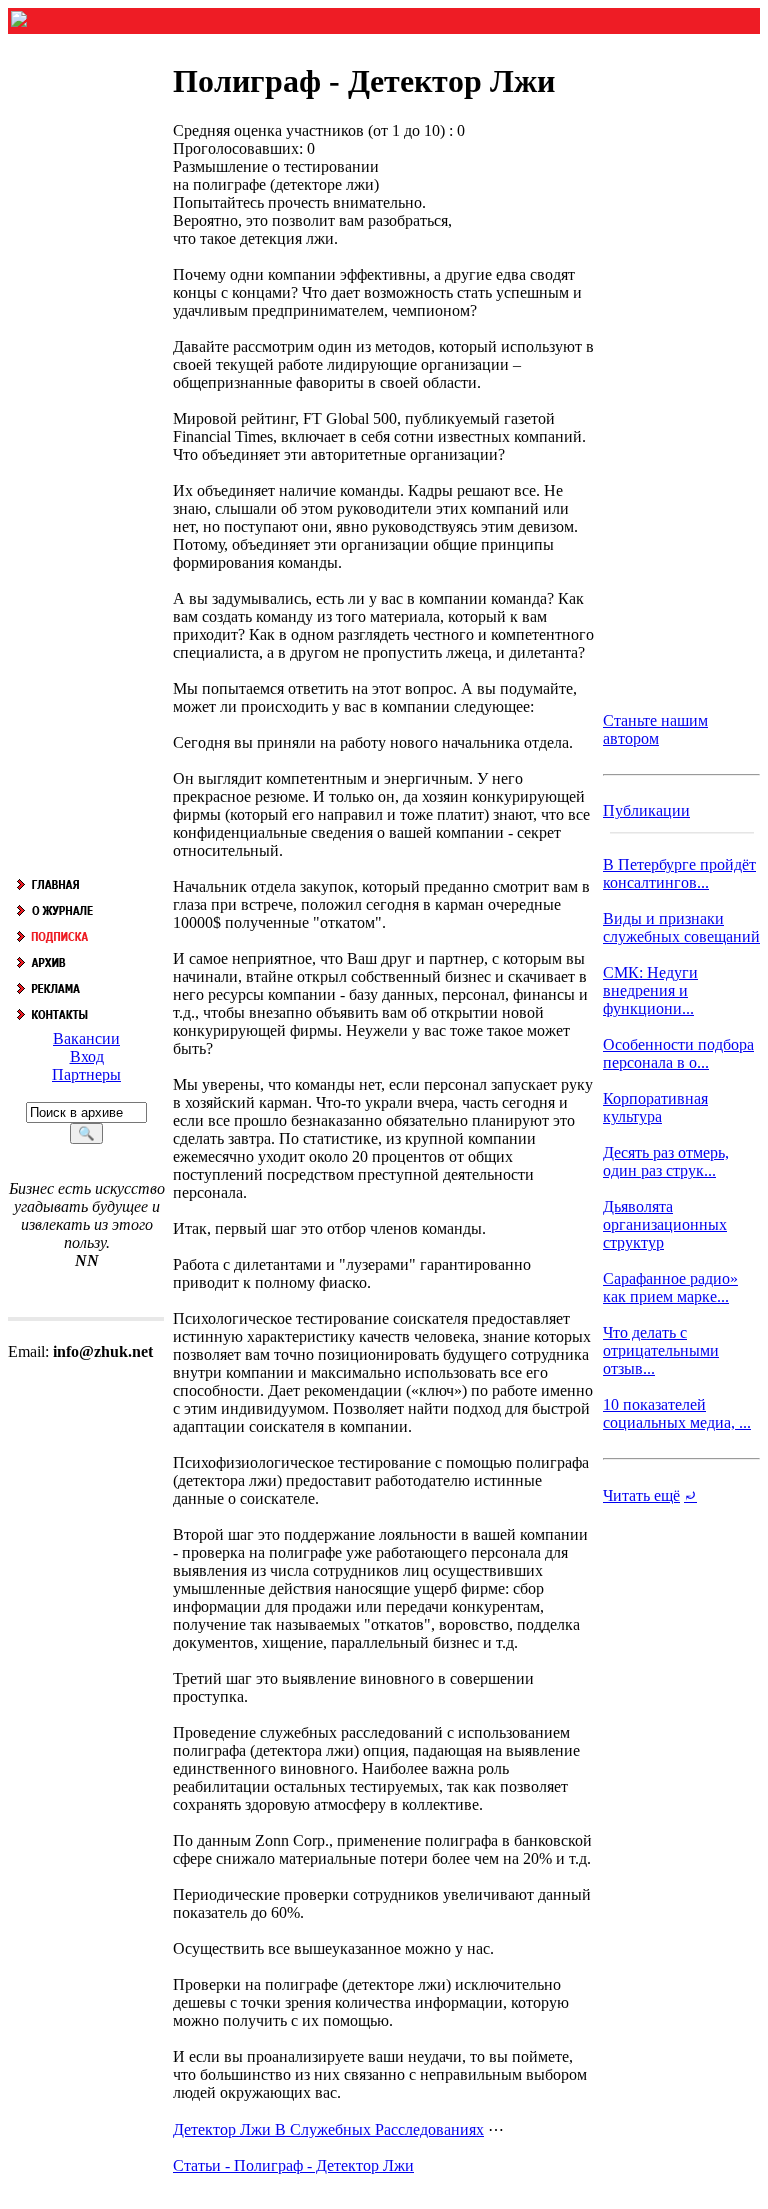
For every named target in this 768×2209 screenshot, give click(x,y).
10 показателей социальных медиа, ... (677, 1413)
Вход (87, 1056)
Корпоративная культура (655, 1107)
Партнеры (86, 1074)
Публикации (646, 810)
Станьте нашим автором (655, 729)
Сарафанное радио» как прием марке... (670, 1287)
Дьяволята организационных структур (665, 1224)
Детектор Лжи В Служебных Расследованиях (328, 2129)
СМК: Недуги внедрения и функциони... (650, 990)
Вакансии (86, 1038)
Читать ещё (641, 1495)
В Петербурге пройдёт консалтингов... (679, 873)
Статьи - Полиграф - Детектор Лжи (293, 2165)
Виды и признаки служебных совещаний (681, 927)
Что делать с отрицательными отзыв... (661, 1350)
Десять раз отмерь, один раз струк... (666, 1161)
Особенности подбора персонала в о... (678, 1053)
